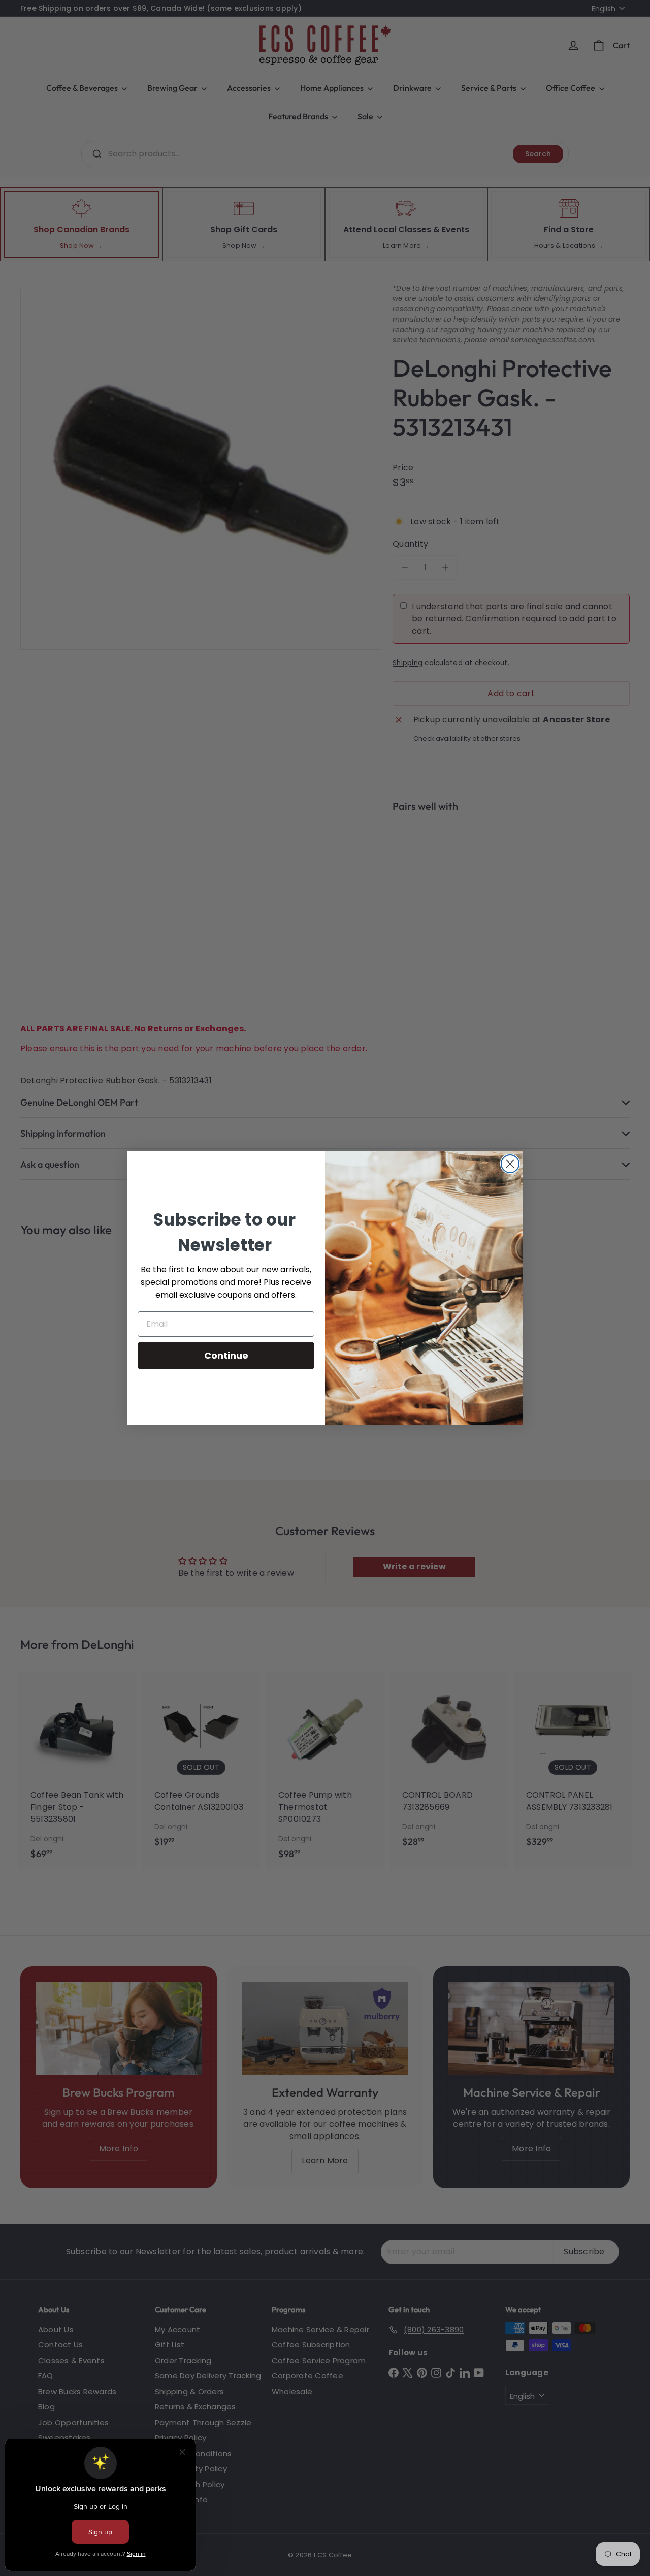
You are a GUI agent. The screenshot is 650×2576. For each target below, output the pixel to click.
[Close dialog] (510, 1164)
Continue (226, 1355)
